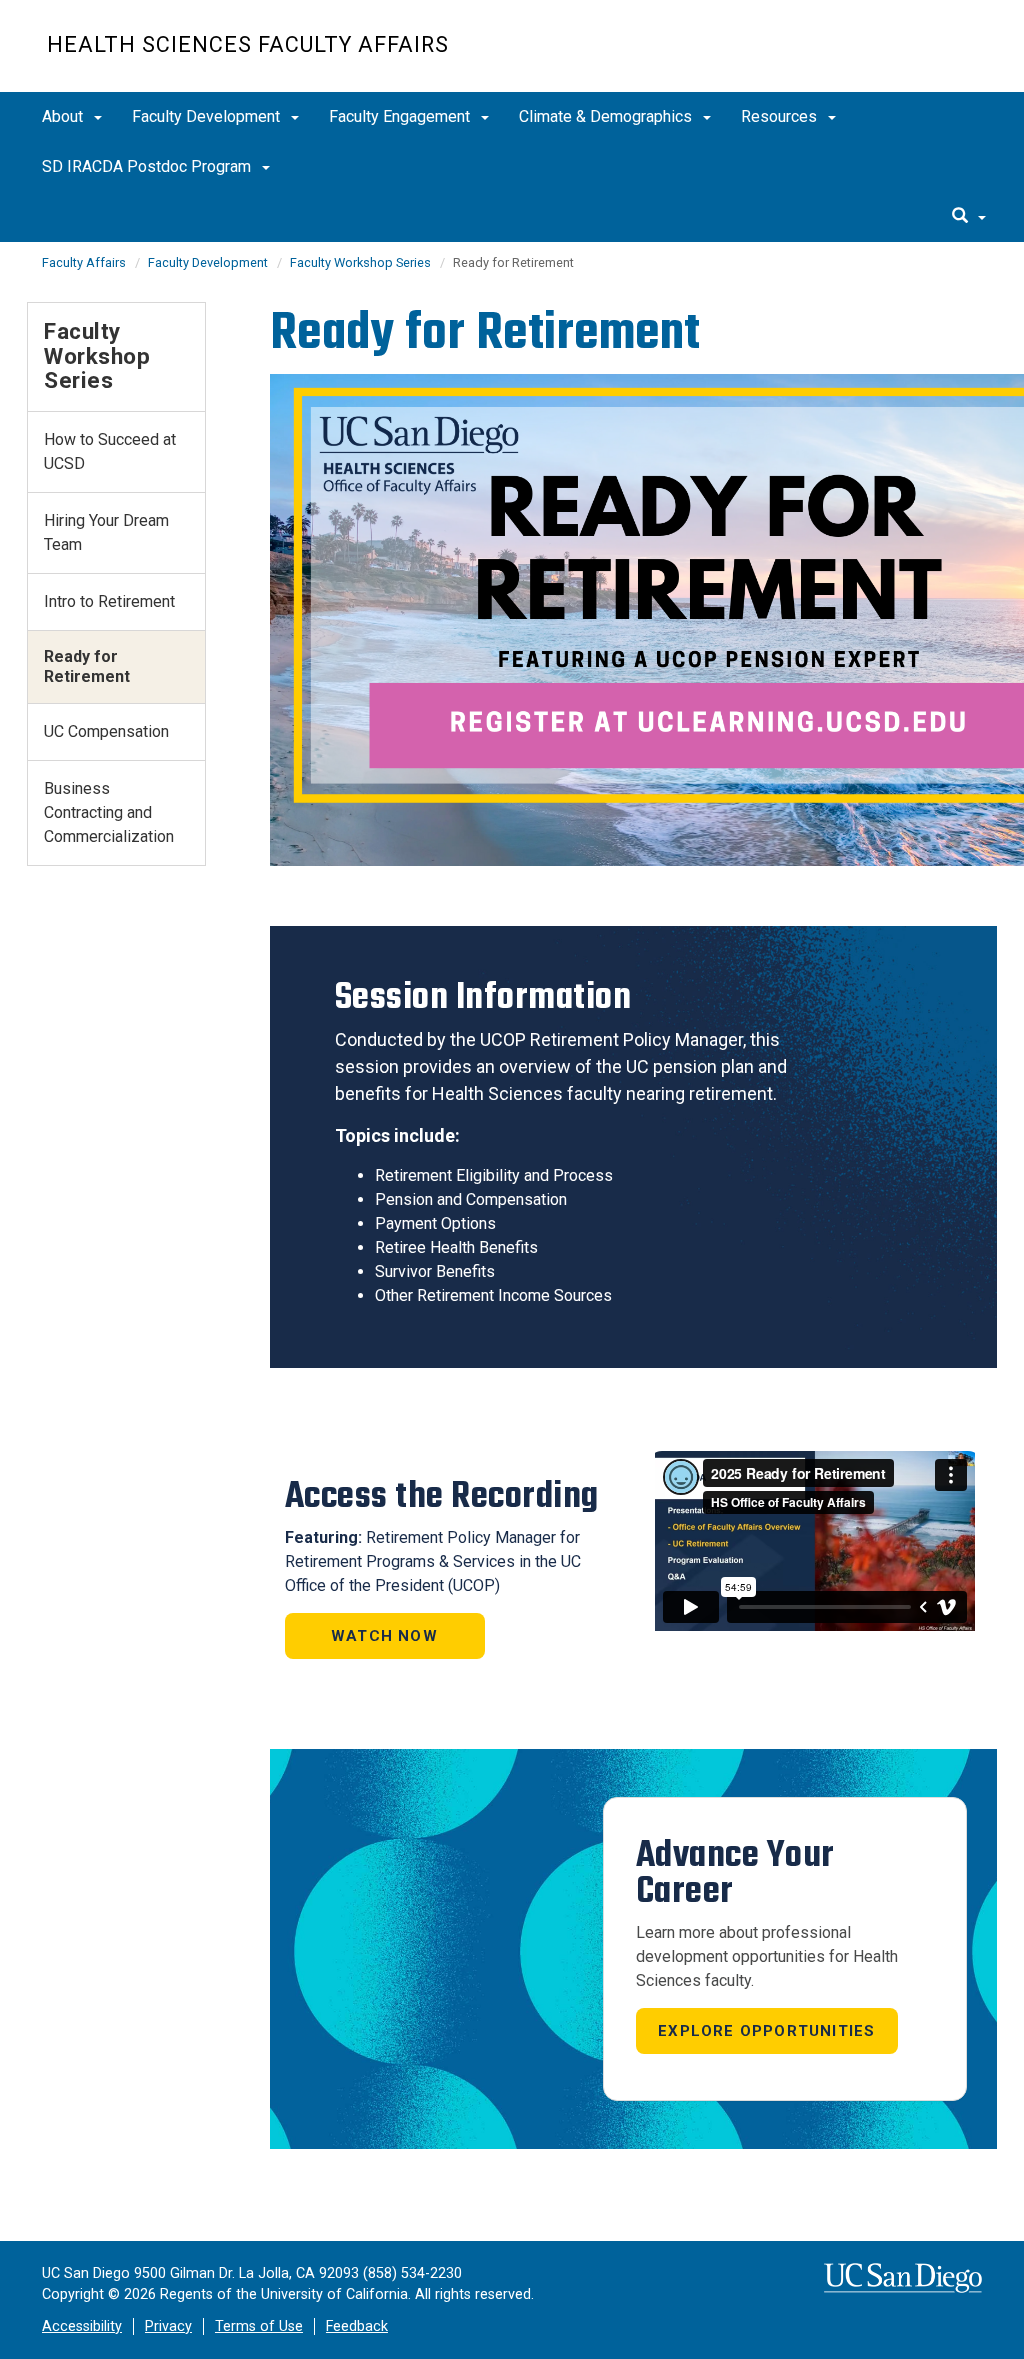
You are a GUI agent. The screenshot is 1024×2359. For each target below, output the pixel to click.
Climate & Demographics (607, 116)
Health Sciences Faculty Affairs (248, 44)
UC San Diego (862, 56)
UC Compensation (106, 731)
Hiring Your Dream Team (106, 532)
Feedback (357, 2326)
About (64, 116)
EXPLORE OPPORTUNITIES (766, 2031)
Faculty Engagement (401, 116)
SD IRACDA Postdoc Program (148, 166)
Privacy (168, 2326)
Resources (781, 116)
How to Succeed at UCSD (110, 451)
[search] (969, 217)
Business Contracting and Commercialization (109, 812)
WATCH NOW (384, 1636)
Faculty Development (208, 116)
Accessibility (82, 2326)
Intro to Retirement (109, 601)
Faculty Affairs (84, 262)
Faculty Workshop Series (360, 262)
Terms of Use (259, 2326)
